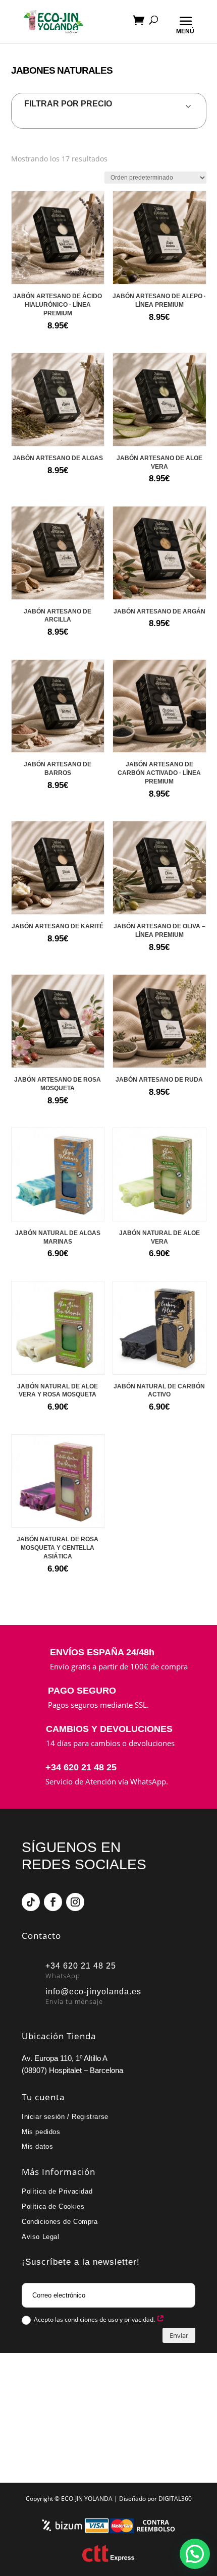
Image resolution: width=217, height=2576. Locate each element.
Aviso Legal (41, 2237)
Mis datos (37, 2146)
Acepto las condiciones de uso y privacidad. (95, 2319)
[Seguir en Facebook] (53, 1902)
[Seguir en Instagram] (75, 1902)
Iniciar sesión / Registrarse (65, 2117)
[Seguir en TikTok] (31, 1902)
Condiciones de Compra (60, 2222)
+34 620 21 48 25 (81, 1767)
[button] (195, 2554)
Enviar (179, 2335)
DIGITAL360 (175, 2499)
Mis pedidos (41, 2132)
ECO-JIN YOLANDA (87, 2499)
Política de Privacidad (57, 2191)
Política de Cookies (53, 2206)
